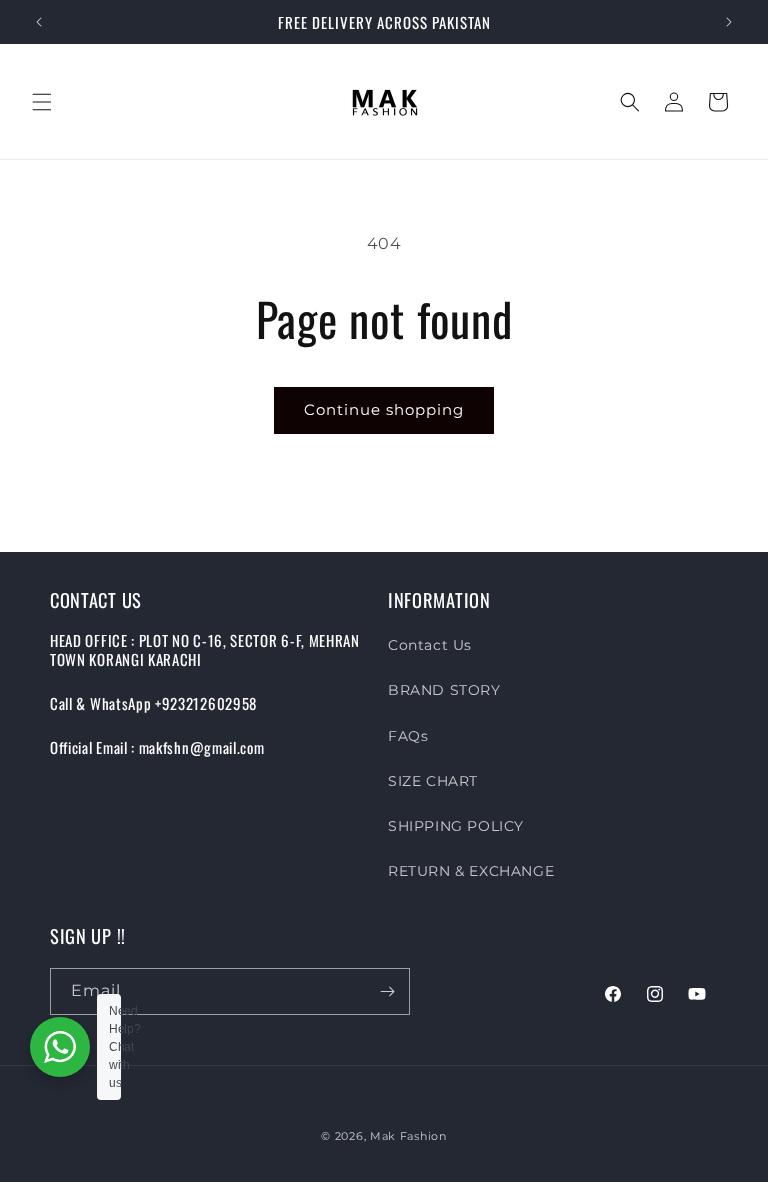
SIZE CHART (433, 781)
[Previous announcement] (39, 22)
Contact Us (430, 645)
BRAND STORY (444, 690)
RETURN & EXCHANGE (471, 871)
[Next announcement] (729, 22)
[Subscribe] (387, 991)
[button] (42, 102)
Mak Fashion (408, 1136)
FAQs (408, 736)
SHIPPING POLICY (456, 826)
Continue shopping (384, 409)
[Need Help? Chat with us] (60, 1047)
